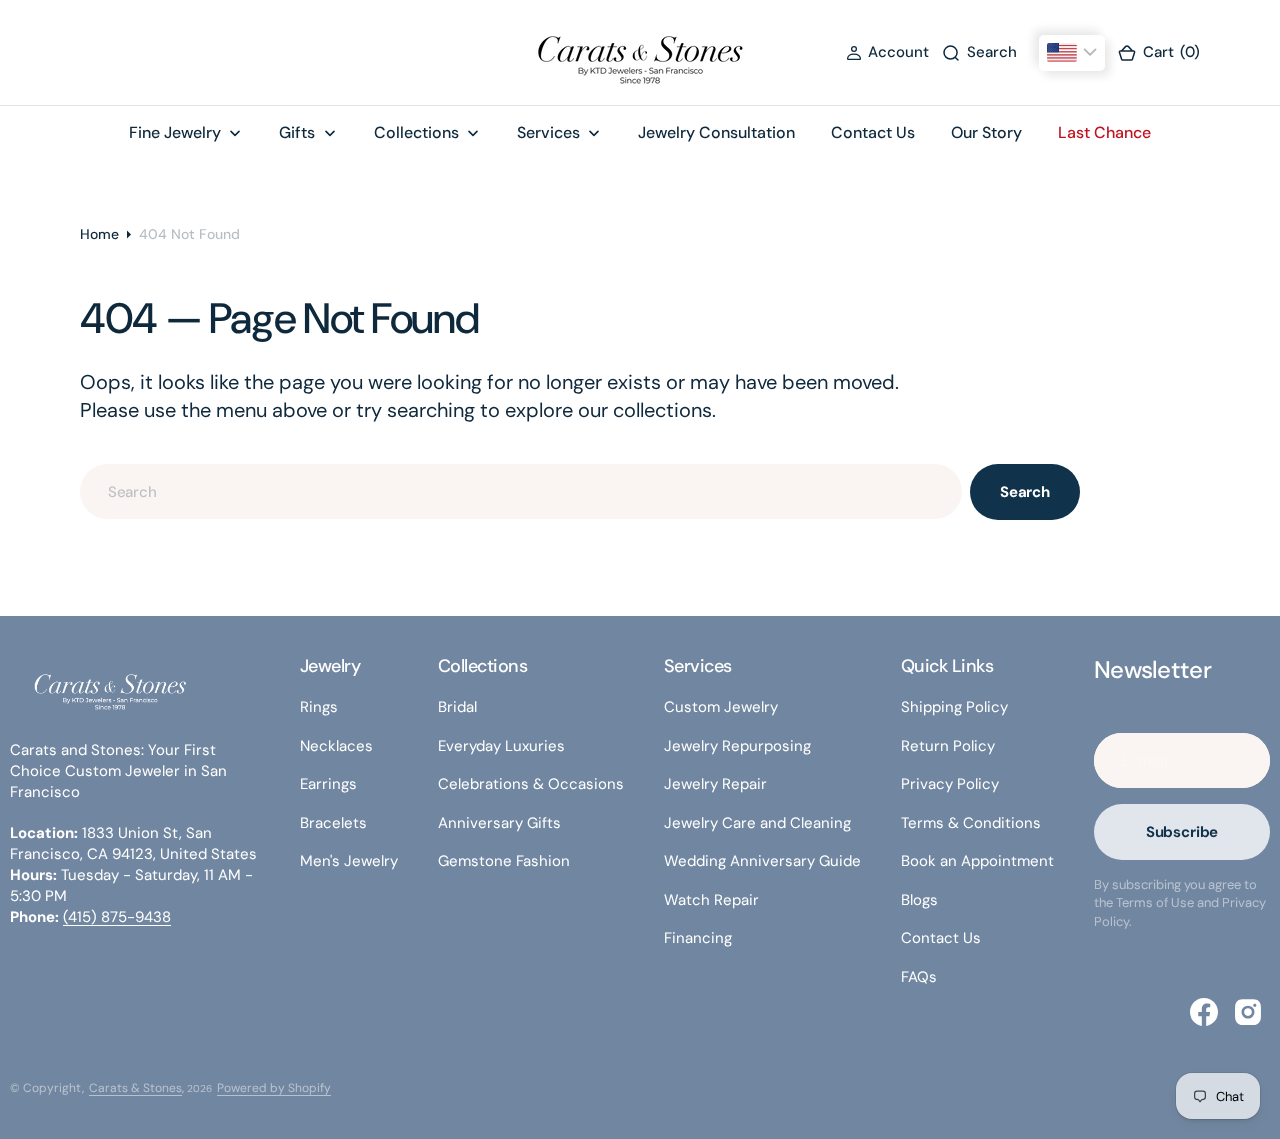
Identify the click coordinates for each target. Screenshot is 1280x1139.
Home (99, 234)
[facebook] (1204, 1012)
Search (1025, 492)
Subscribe (1182, 832)
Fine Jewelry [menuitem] (175, 132)
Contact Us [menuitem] (873, 132)
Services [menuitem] (548, 132)
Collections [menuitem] (416, 132)
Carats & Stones (135, 1088)
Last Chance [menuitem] (1104, 132)
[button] (887, 52)
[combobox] (521, 491)
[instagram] (1248, 1012)
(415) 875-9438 (117, 917)
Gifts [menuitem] (297, 132)
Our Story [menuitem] (986, 132)
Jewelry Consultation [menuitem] (716, 132)
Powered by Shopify (274, 1088)
